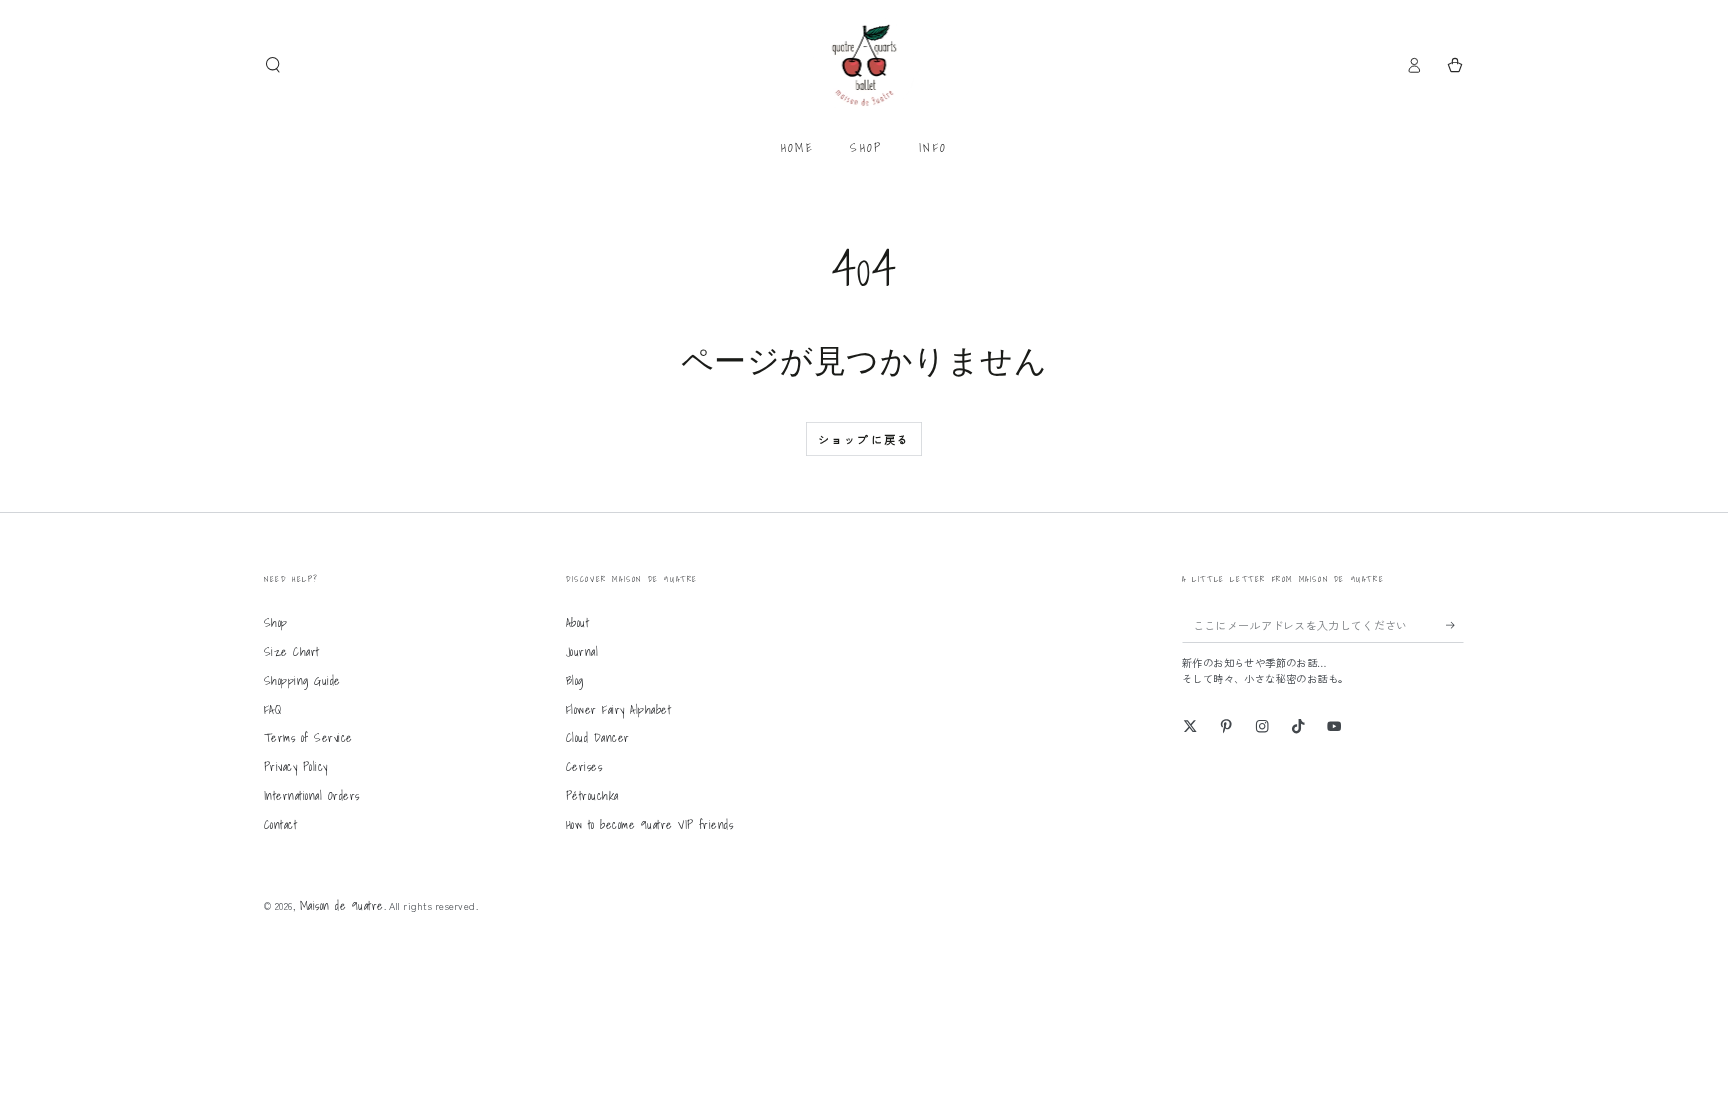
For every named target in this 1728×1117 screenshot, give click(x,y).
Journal (582, 651)
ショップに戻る (864, 439)
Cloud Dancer (598, 737)
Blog (575, 680)
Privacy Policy (296, 766)
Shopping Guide (302, 680)
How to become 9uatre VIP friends (649, 824)
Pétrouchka (592, 795)
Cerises (584, 766)
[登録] (1455, 624)
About (577, 622)
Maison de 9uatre (342, 905)
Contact (280, 824)
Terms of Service (308, 737)
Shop (276, 622)
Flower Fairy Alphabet (618, 709)
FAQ (272, 709)
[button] (273, 64)
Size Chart (292, 651)
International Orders (312, 795)
